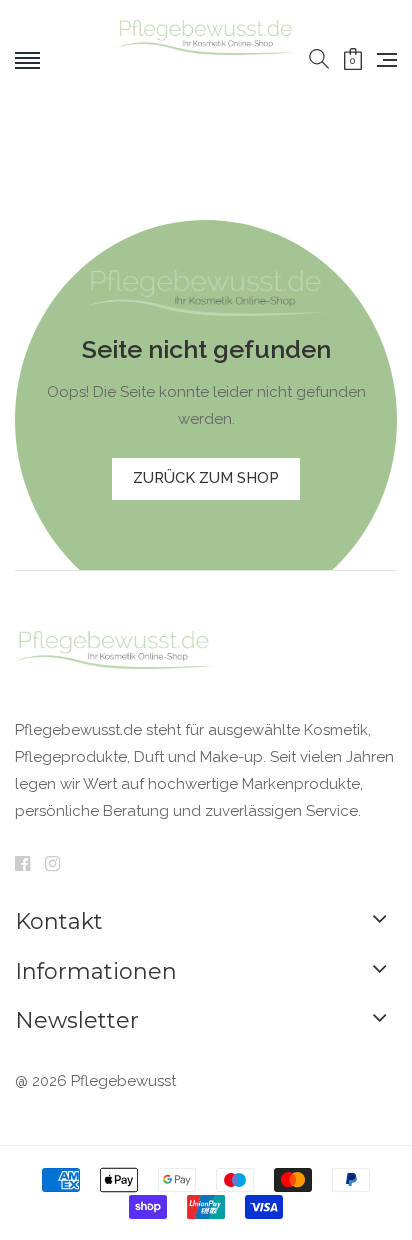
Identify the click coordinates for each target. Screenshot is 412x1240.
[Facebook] (22, 865)
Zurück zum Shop (206, 478)
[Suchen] (319, 60)
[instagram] (52, 865)
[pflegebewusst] (206, 60)
